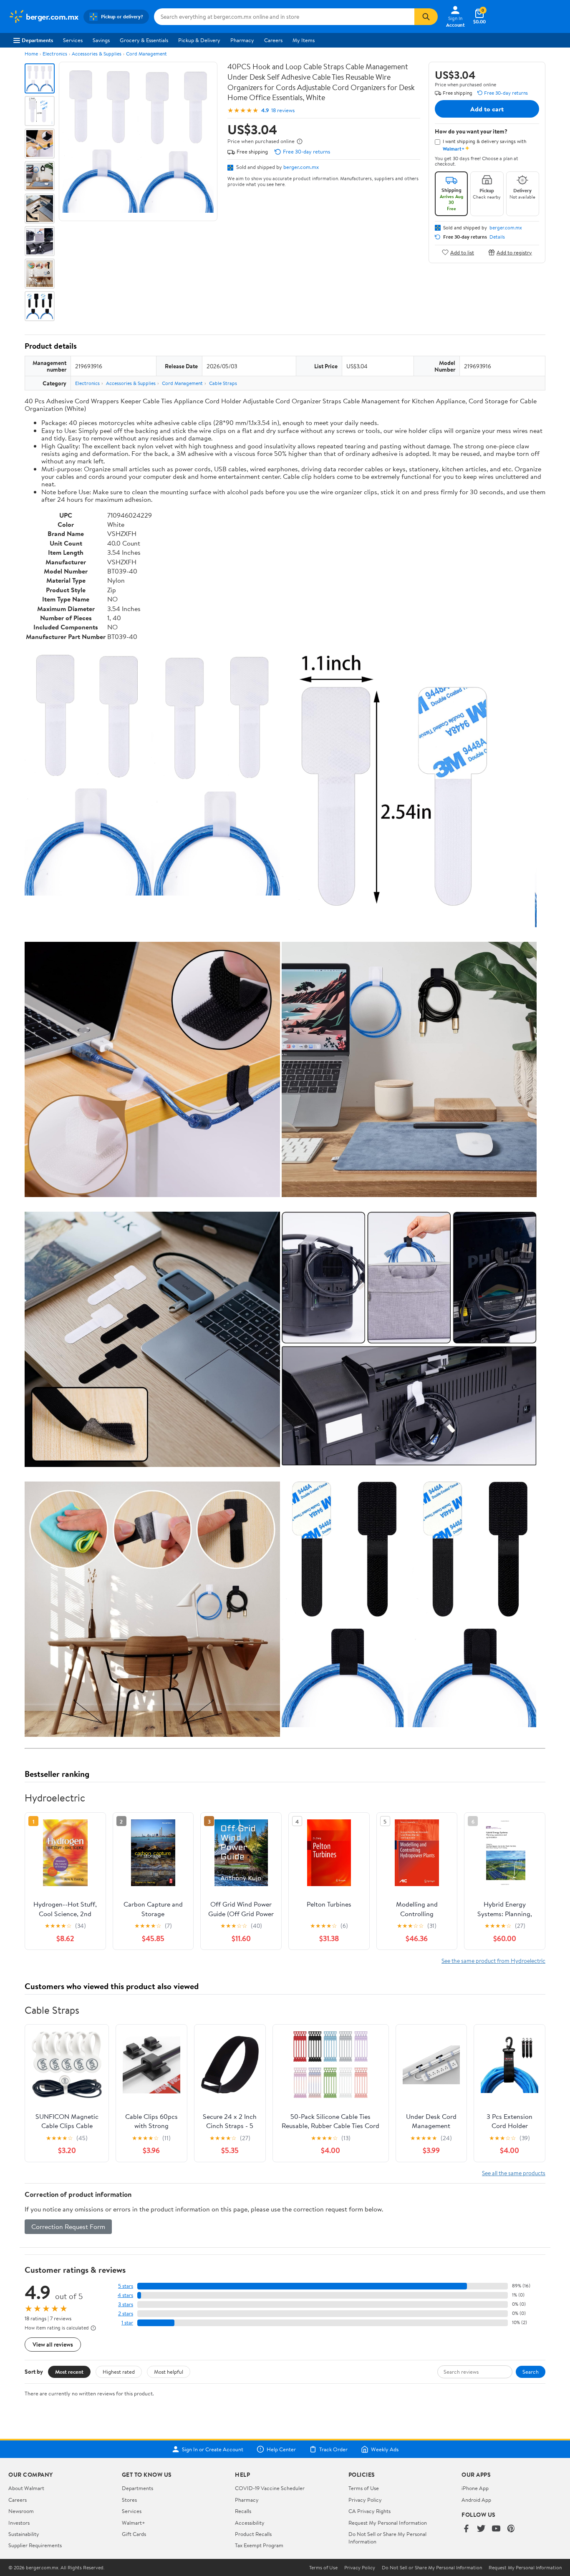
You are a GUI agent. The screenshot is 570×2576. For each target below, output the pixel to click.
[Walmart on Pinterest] (511, 2529)
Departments (37, 40)
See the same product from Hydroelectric (493, 1961)
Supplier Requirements (35, 2545)
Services (73, 40)
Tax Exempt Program (259, 2545)
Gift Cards (134, 2534)
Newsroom (21, 2511)
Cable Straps (223, 383)
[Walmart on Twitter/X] (481, 2529)
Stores (129, 2500)
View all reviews (53, 2344)
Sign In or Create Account (213, 2449)
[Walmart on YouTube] (496, 2529)
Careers (273, 40)
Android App (476, 2500)
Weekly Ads (385, 2449)
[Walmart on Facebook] (466, 2529)
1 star (127, 2323)
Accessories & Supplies (97, 54)
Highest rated (119, 2372)
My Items (304, 40)
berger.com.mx (301, 167)
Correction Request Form (68, 2226)
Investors (19, 2523)
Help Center (281, 2449)
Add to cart (487, 109)
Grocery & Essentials (144, 40)
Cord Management (146, 54)
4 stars (125, 2295)
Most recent (69, 2372)
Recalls (243, 2511)
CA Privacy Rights (369, 2511)
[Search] (426, 17)
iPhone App (475, 2488)
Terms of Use (364, 2488)
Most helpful (169, 2372)
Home (31, 54)
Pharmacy (242, 40)
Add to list (462, 252)
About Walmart (26, 2488)
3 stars (126, 2304)
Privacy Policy (365, 2500)
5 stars (126, 2286)
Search (531, 2372)
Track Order (333, 2449)
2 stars (126, 2313)
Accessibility (250, 2523)
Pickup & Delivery (199, 40)
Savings (101, 40)
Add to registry (514, 252)
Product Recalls (253, 2534)
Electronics (55, 54)
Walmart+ (134, 2523)
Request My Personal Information (388, 2523)
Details (497, 237)
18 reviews (283, 110)
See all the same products (514, 2173)
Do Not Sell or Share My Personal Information (432, 2568)
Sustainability (24, 2534)
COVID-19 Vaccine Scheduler (270, 2488)
